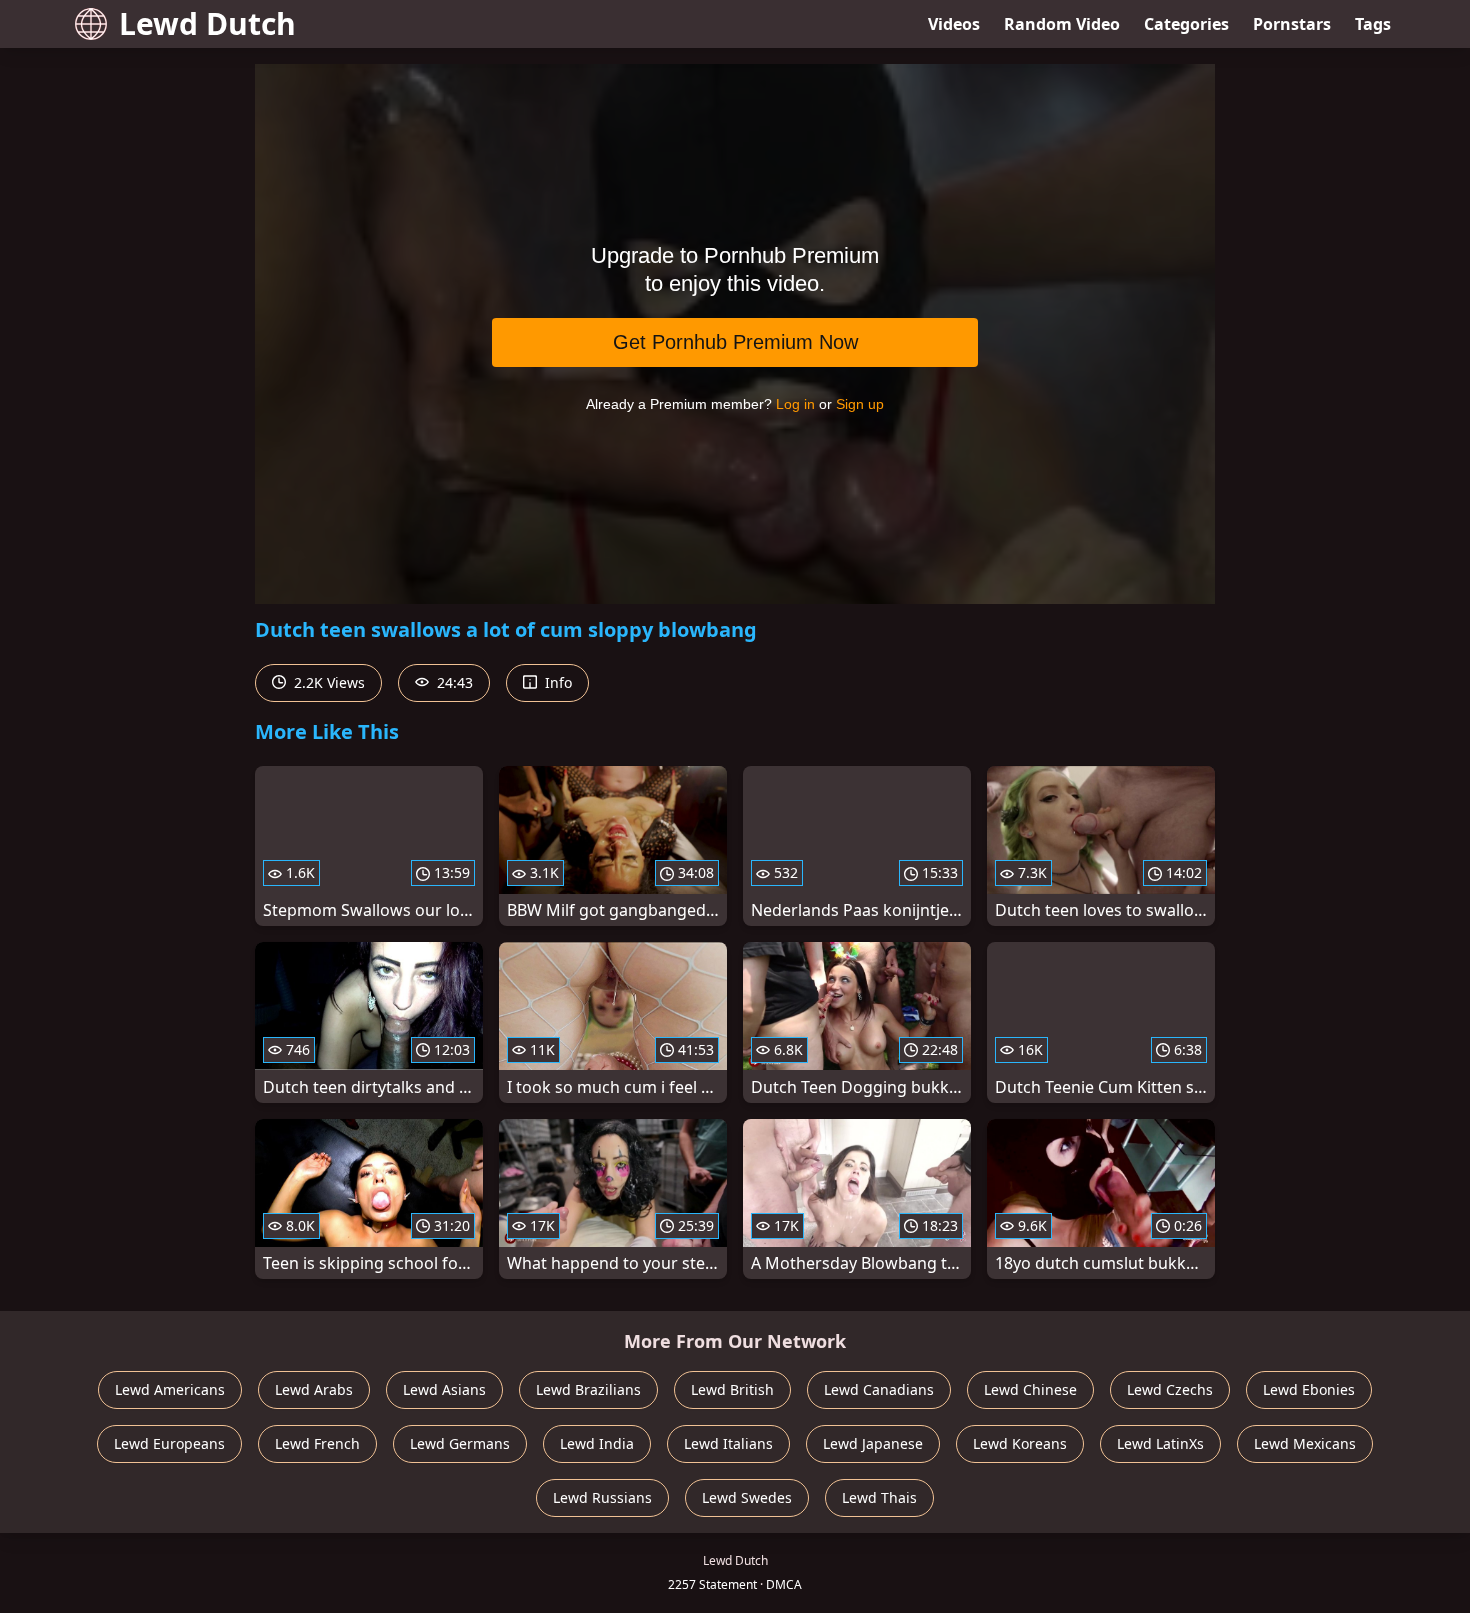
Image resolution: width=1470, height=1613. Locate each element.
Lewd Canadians (879, 1389)
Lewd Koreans (1020, 1443)
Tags (1373, 24)
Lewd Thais (879, 1497)
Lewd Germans (460, 1443)
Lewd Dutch (207, 23)
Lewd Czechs (1170, 1389)
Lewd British (732, 1389)
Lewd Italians (728, 1443)
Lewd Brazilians (588, 1389)
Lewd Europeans (169, 1443)
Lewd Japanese (873, 1443)
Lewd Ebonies (1309, 1389)
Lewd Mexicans (1305, 1443)
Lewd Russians (602, 1497)
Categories (1186, 24)
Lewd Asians (444, 1389)
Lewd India (597, 1443)
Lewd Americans (170, 1389)
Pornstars (1292, 24)
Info (556, 682)
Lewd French (317, 1443)
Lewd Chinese (1030, 1389)
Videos (954, 24)
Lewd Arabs (314, 1389)
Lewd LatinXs (1160, 1443)
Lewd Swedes (747, 1497)
